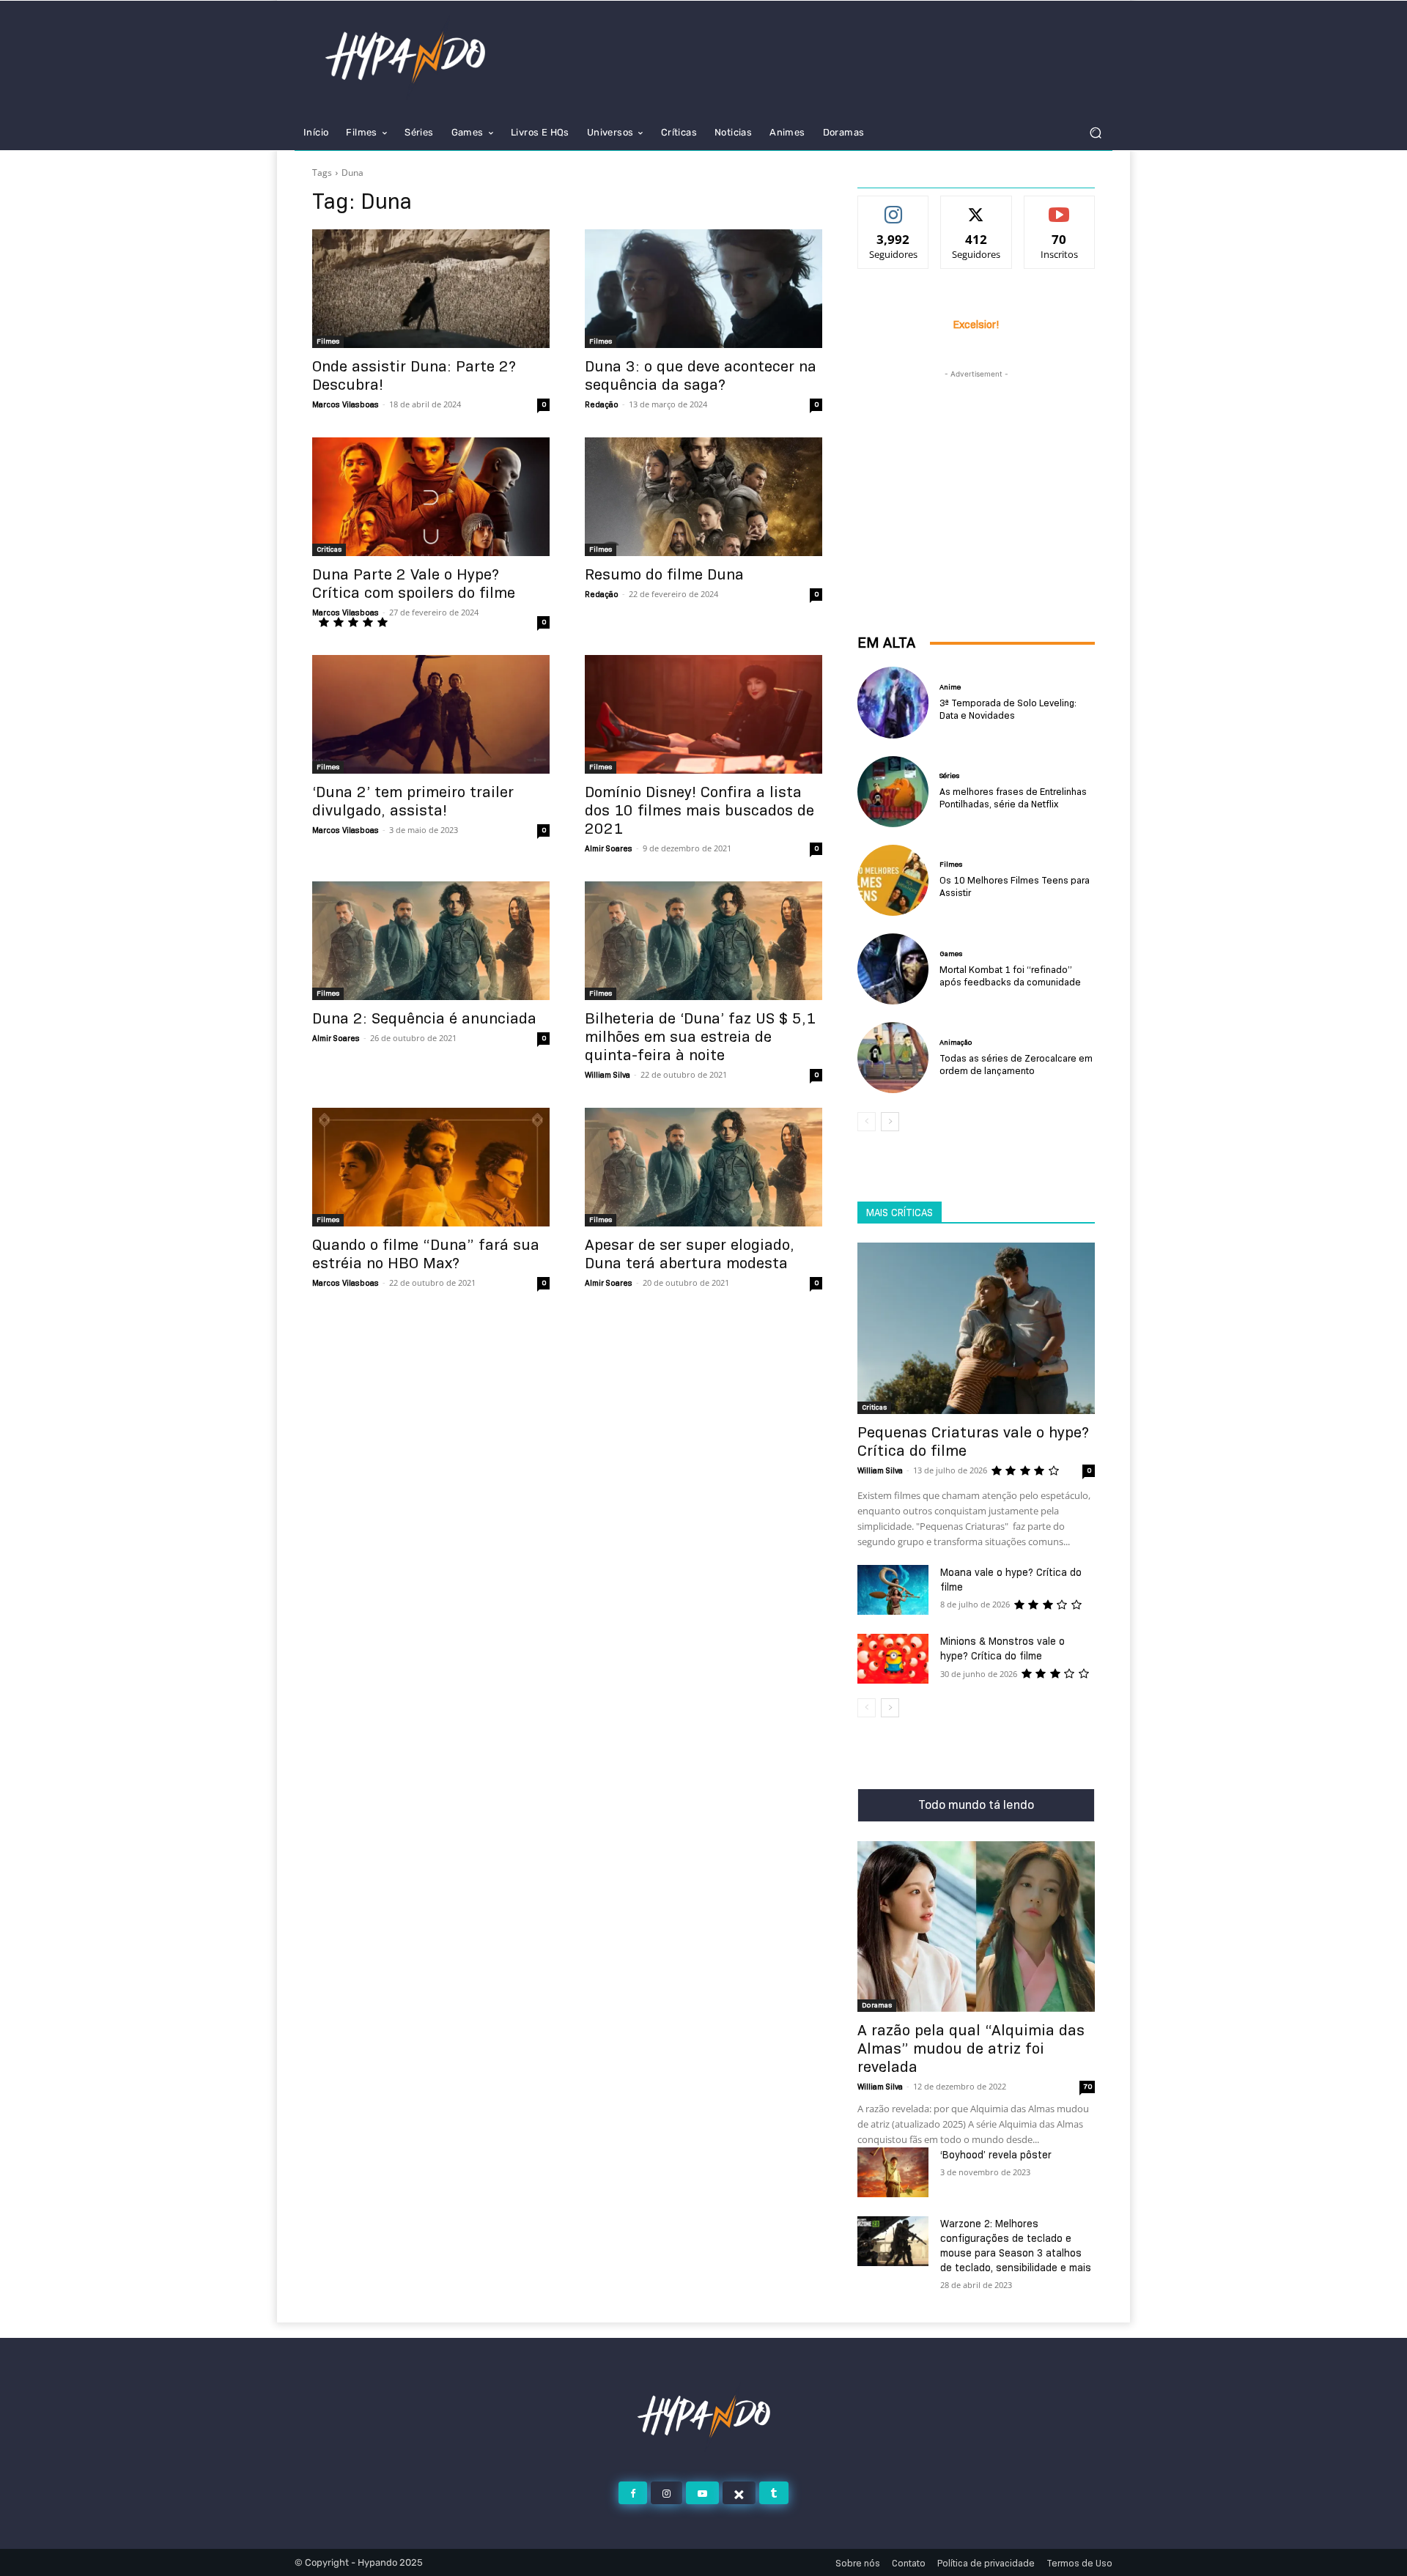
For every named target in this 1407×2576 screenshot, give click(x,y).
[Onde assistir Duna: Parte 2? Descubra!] (431, 289)
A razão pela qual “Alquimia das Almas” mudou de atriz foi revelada (971, 2048)
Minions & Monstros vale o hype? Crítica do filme (1002, 1648)
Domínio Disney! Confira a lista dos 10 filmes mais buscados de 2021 (699, 810)
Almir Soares (609, 848)
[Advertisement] (976, 473)
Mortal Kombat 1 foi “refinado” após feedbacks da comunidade (1010, 976)
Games (951, 954)
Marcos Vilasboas (346, 404)
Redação (602, 404)
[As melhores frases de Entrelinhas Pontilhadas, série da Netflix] (893, 792)
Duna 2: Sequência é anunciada (424, 1018)
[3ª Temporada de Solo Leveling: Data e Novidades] (893, 702)
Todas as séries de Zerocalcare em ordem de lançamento (1016, 1064)
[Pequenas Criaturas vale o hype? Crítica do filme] (976, 1328)
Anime (950, 687)
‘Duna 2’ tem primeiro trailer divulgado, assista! (413, 801)
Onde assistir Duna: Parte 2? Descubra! (414, 375)
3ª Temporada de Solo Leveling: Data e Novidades (1008, 709)
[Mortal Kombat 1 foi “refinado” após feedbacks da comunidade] (893, 969)
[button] (1095, 133)
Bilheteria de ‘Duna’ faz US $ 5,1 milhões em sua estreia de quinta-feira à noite (700, 1037)
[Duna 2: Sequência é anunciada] (431, 941)
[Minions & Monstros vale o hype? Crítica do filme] (893, 1659)
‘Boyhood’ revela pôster (996, 2155)
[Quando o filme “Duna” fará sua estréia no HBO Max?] (431, 1167)
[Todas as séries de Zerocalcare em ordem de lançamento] (893, 1058)
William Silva (608, 1075)
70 (1087, 2086)
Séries (949, 776)
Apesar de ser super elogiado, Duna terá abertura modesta (690, 1254)
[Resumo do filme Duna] (703, 497)
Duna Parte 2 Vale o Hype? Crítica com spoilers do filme (414, 584)
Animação (956, 1043)
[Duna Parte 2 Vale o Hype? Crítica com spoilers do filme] (431, 497)
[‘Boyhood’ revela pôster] (893, 2172)
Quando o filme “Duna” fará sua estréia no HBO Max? (426, 1254)
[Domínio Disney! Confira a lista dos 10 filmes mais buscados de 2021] (703, 714)
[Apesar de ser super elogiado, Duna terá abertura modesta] (703, 1167)
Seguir (894, 207)
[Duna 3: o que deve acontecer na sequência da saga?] (703, 289)
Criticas (329, 549)
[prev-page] (867, 1122)
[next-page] (890, 1122)
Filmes (328, 341)
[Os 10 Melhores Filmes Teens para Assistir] (893, 880)
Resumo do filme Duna (664, 574)
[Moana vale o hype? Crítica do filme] (893, 1590)
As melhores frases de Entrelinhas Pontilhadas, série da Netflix (1013, 797)
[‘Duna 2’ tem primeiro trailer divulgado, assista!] (431, 714)
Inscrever (1059, 207)
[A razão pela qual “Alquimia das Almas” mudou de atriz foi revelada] (976, 1927)
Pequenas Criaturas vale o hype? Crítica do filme (973, 1441)
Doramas (877, 2005)
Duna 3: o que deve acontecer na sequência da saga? (701, 375)
